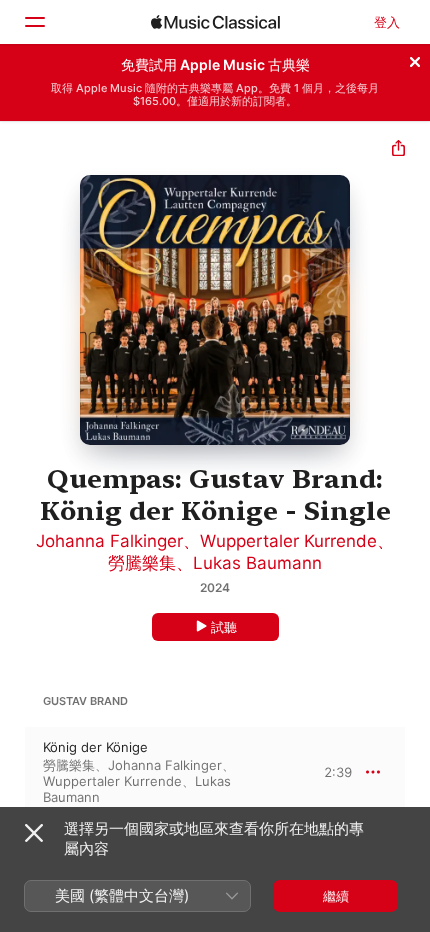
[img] (215, 22)
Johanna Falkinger (109, 541)
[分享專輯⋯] (398, 150)
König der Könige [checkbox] (95, 747)
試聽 (224, 627)
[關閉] (415, 59)
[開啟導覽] (34, 22)
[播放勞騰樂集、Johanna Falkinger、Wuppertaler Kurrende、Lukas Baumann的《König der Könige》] (13, 772)
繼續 (336, 896)
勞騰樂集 (142, 563)
